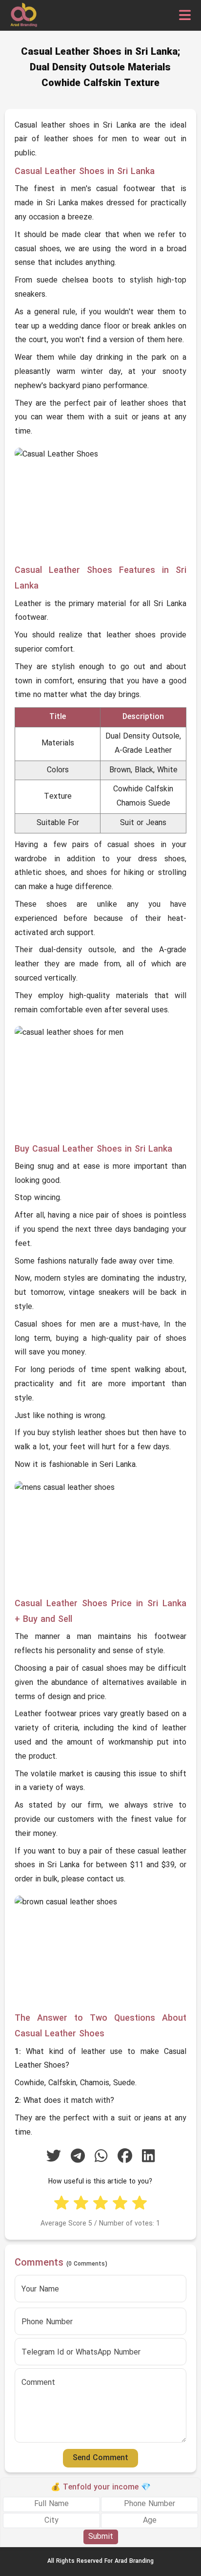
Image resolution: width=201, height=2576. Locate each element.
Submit (101, 2537)
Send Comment (100, 2458)
